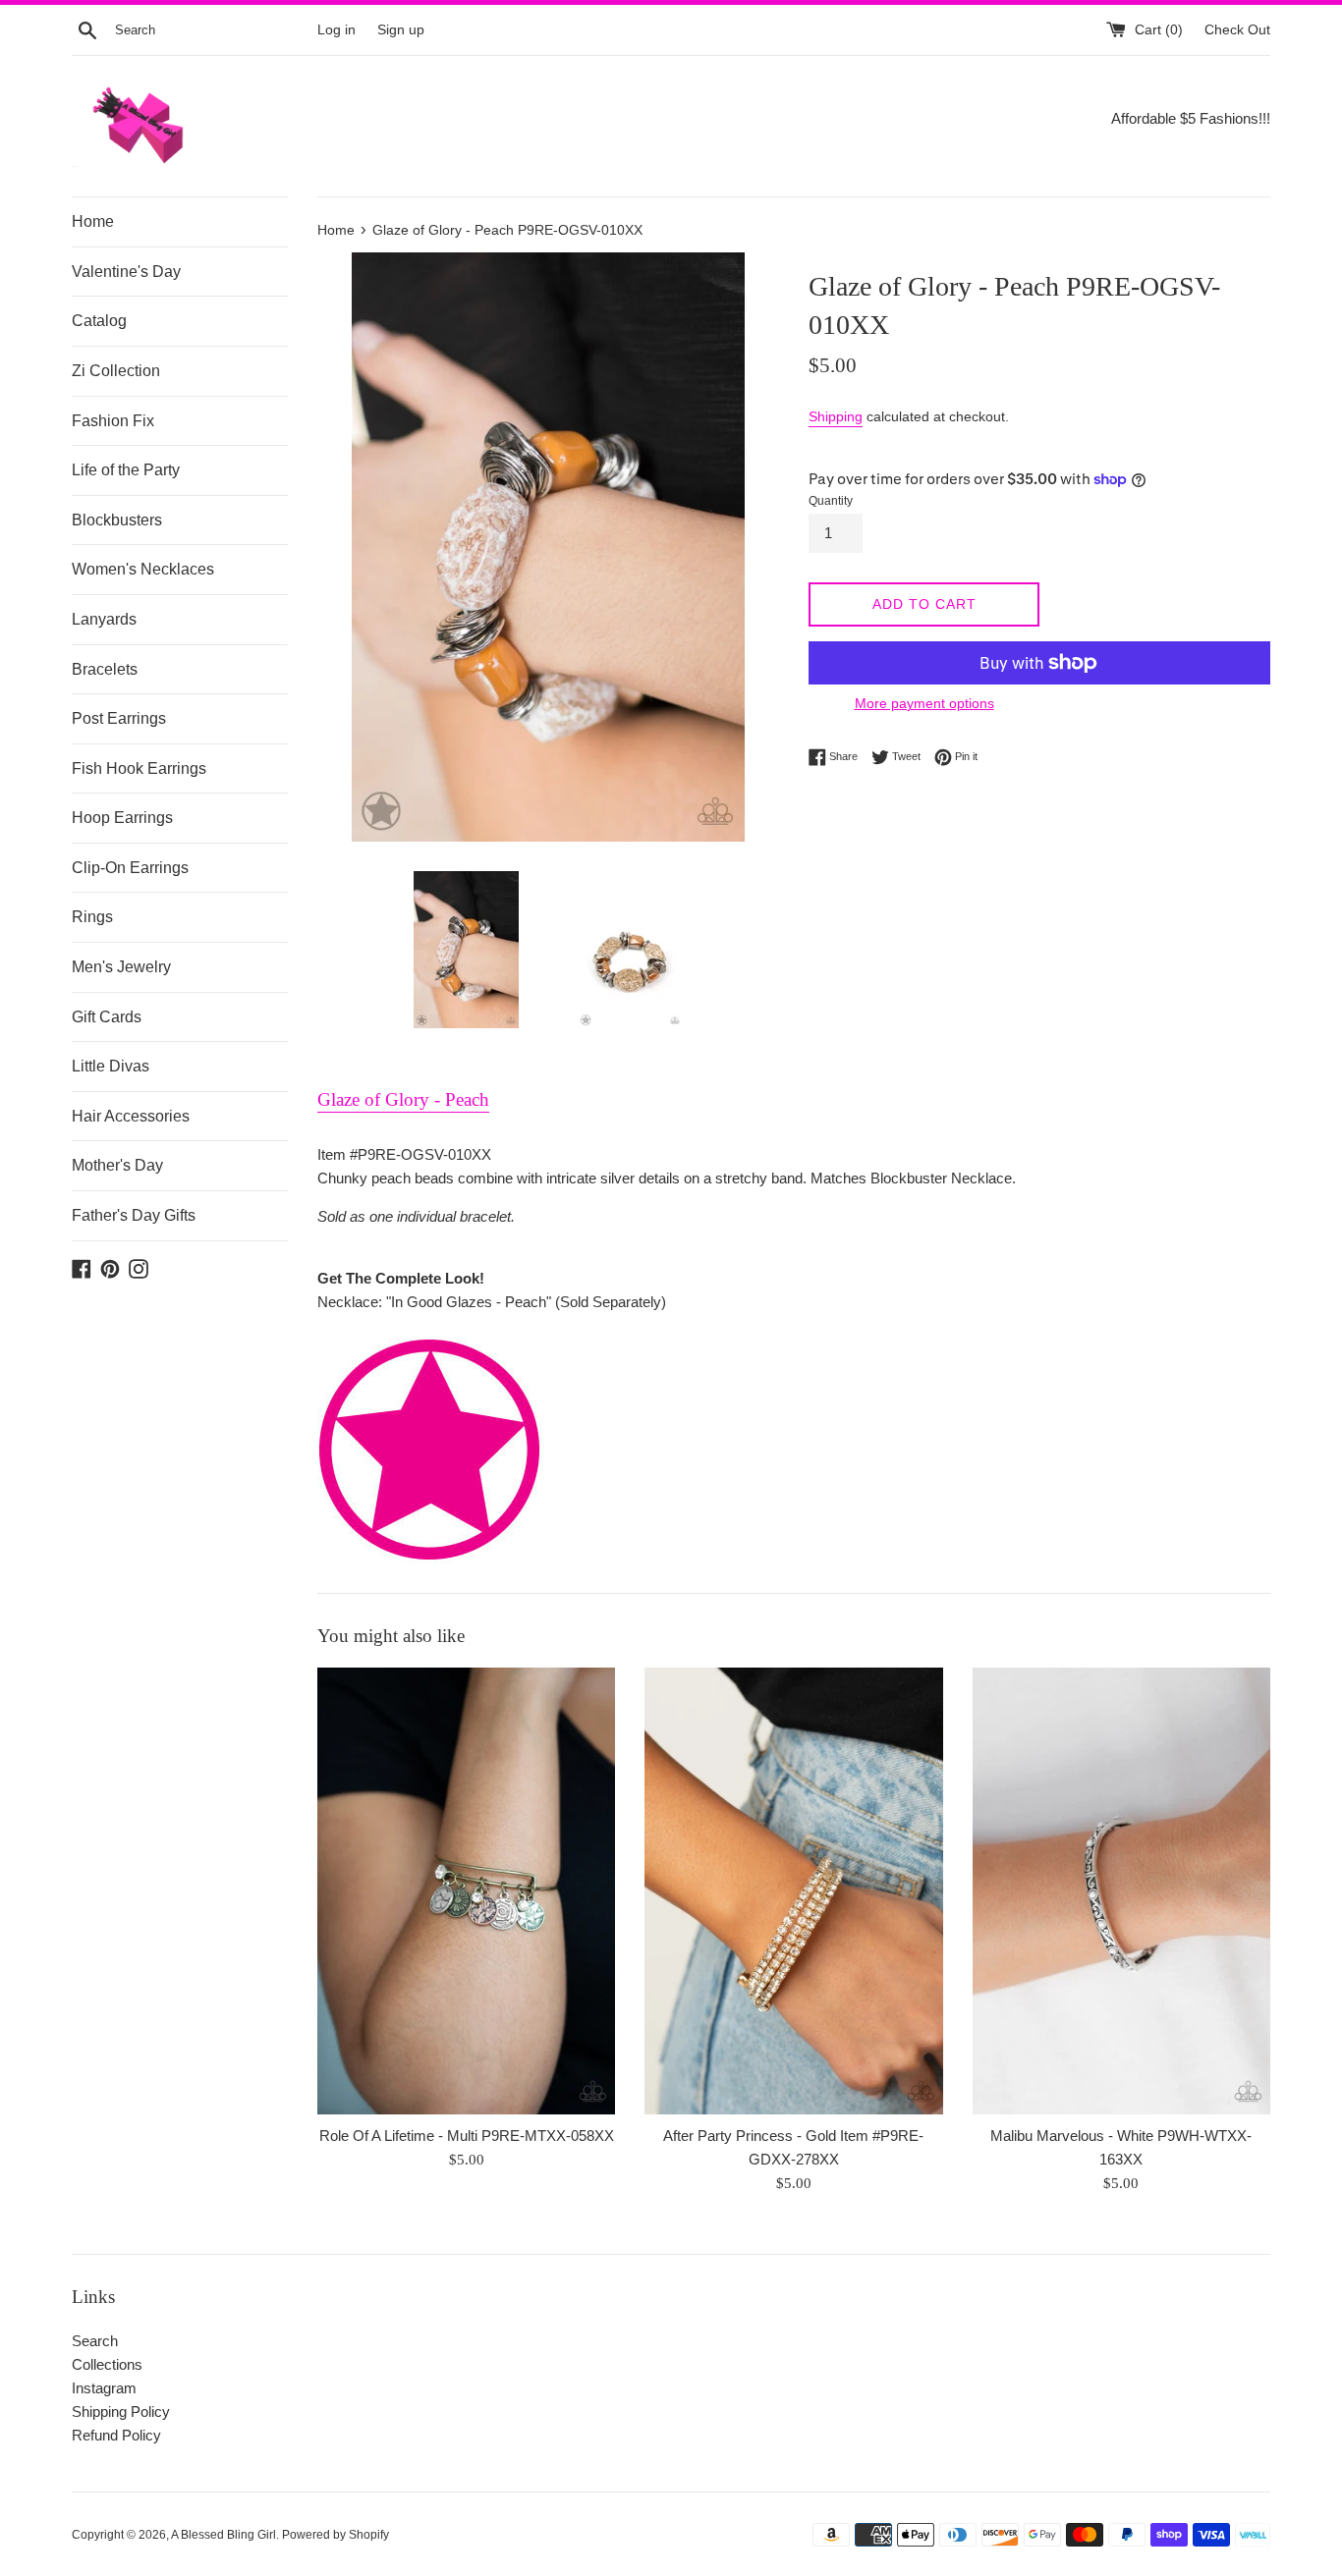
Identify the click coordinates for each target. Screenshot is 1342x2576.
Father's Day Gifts (134, 1215)
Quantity (831, 501)
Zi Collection (116, 371)
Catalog (99, 321)
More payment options (924, 703)
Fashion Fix (113, 421)
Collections (107, 2364)
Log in (336, 30)
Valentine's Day (126, 272)
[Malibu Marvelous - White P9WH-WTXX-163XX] (1121, 1891)
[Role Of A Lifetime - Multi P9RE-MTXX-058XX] (466, 1891)
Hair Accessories (131, 1116)
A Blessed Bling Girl (224, 2535)
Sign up (401, 30)
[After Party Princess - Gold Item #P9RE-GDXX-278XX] (793, 1891)
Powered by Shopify (335, 2535)
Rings (92, 917)
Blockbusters (117, 520)
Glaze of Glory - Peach (403, 1099)
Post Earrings (119, 718)
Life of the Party (126, 470)
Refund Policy (116, 2435)
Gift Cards (107, 1017)
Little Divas (111, 1066)
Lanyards (104, 619)
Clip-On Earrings (130, 868)
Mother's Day (117, 1165)
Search (95, 2341)
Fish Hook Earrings (139, 768)
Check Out (1237, 30)
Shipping (836, 416)
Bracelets (105, 669)
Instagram (104, 2388)
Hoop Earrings (122, 818)
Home (93, 221)
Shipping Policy (121, 2412)
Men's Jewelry (121, 967)
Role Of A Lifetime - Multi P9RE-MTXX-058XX (467, 2136)
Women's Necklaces (143, 569)
